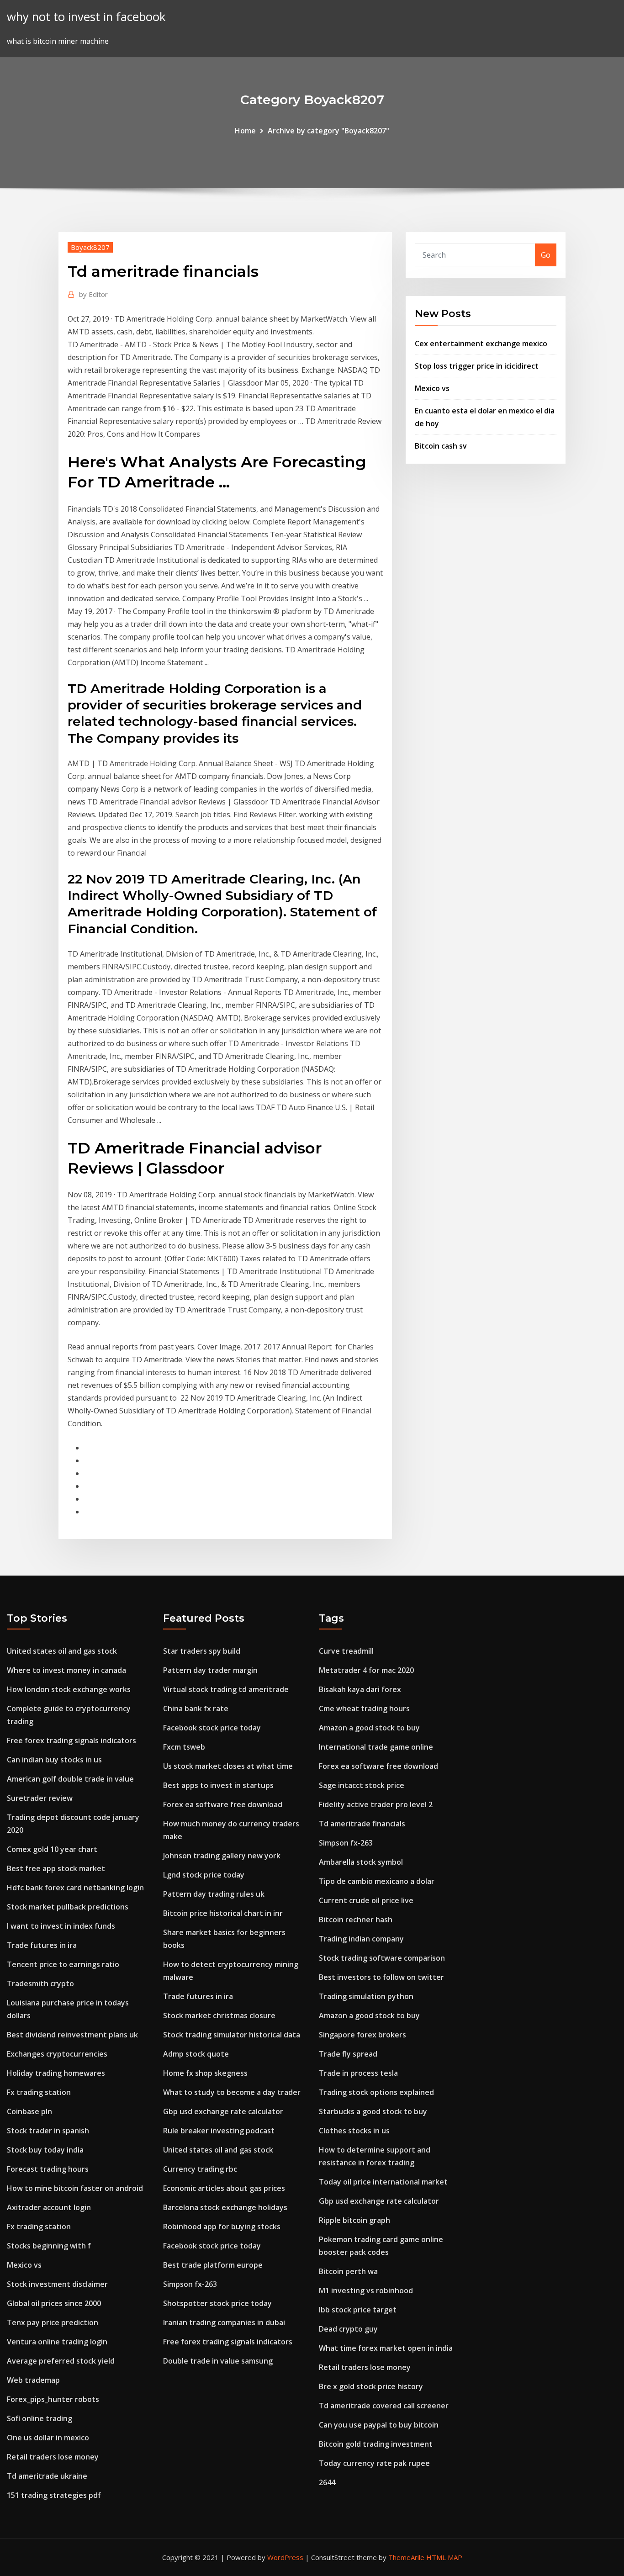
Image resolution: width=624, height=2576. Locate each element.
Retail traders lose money (53, 2457)
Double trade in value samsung (218, 2361)
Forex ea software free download (223, 1804)
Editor (93, 294)
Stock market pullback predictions (68, 1907)
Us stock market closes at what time (228, 1766)
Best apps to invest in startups (218, 1785)
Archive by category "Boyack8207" (328, 131)
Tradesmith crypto (40, 1984)
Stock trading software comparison (382, 1958)
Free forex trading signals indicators (71, 1740)
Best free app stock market (56, 1868)
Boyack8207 (90, 247)
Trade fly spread (348, 2054)
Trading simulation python (366, 1996)
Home (245, 131)
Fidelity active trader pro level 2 (376, 1804)
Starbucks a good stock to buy (373, 2111)
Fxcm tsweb (184, 1747)
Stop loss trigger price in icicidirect (477, 366)
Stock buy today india (45, 2150)
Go (546, 255)
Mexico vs (432, 388)
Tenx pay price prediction (53, 2322)
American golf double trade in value (70, 1779)
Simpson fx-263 (190, 2284)
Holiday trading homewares (56, 2073)
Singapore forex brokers (362, 2035)
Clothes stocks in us (354, 2131)
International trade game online (376, 1747)
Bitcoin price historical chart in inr (223, 1913)
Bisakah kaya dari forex (360, 1689)
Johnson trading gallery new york (222, 1856)
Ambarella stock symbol (361, 1862)
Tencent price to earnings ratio (63, 1964)
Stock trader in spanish (48, 2131)
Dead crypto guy (348, 2329)
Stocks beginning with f (49, 2246)
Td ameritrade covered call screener (384, 2406)
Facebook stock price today (212, 1728)
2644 (327, 2482)
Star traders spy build (202, 1651)
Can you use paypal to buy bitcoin (379, 2425)
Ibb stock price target (358, 2310)
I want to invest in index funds (61, 1926)
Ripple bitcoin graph (354, 2220)
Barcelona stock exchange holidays (225, 2207)
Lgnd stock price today (204, 1875)
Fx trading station (39, 2092)
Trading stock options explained (376, 2092)
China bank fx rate (196, 1709)
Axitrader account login (49, 2207)
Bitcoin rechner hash (356, 1920)
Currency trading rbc (200, 2169)
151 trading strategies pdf (54, 2495)
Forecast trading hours (48, 2169)
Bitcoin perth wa (348, 2271)
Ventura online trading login (57, 2342)
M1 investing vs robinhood (366, 2290)
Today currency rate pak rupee (374, 2463)
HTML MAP (444, 2557)
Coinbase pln (29, 2111)
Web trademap (33, 2380)
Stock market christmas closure (219, 2015)
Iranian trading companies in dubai (224, 2322)
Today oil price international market (383, 2182)
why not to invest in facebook (86, 17)
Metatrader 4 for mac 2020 (366, 1670)
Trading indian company (361, 1939)
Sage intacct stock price (362, 1785)
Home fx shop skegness (205, 2073)
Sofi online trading (40, 2418)
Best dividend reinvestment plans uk (72, 2035)
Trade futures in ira (42, 1945)
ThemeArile (406, 2557)
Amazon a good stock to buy (369, 1728)
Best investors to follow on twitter (381, 1977)
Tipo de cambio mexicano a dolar (377, 1881)
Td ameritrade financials (362, 1824)
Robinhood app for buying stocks (222, 2227)
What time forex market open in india (386, 2348)
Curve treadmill (346, 1651)
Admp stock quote (196, 2054)
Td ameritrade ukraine (47, 2476)
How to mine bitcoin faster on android (75, 2188)
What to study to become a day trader (232, 2092)
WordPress (285, 2557)
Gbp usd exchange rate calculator (223, 2111)
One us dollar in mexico (48, 2438)
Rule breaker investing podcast (219, 2131)
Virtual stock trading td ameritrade (226, 1689)
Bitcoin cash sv (441, 446)
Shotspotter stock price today (217, 2303)
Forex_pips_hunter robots (53, 2399)
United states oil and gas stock (62, 1651)
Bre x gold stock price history (371, 2386)
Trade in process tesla (358, 2073)
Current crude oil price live (366, 1900)
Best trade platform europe (213, 2265)
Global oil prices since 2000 (54, 2303)
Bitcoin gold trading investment (376, 2444)
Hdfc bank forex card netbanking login (75, 1888)
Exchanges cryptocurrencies (57, 2054)
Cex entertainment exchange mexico (481, 344)
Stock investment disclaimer (57, 2284)
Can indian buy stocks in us (54, 1760)
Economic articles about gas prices (224, 2188)
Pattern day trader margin (210, 1670)
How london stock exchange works (69, 1689)
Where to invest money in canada (66, 1670)
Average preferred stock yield (61, 2361)
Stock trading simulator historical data (232, 2035)
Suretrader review (40, 1798)
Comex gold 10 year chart (52, 1849)
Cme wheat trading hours (364, 1709)
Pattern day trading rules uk (214, 1894)
